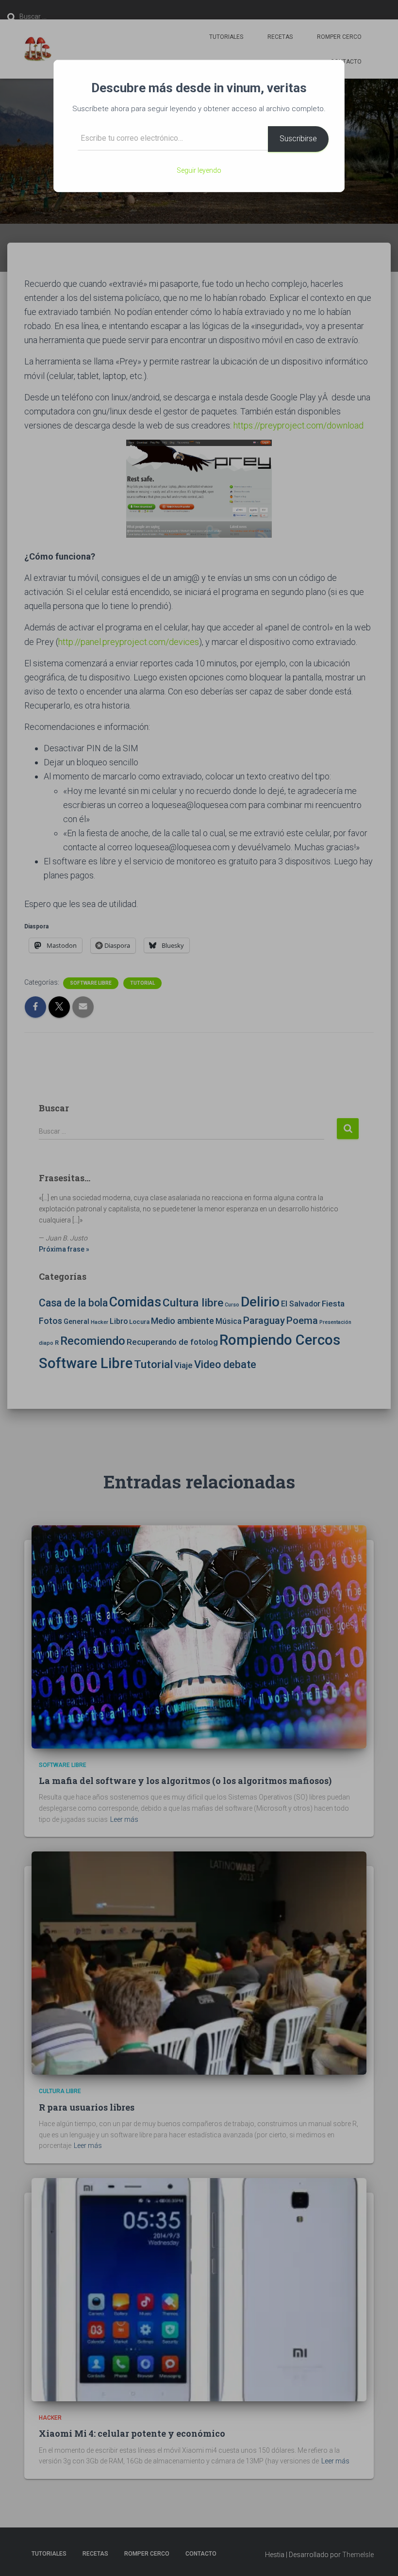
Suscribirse (298, 139)
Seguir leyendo (199, 170)
